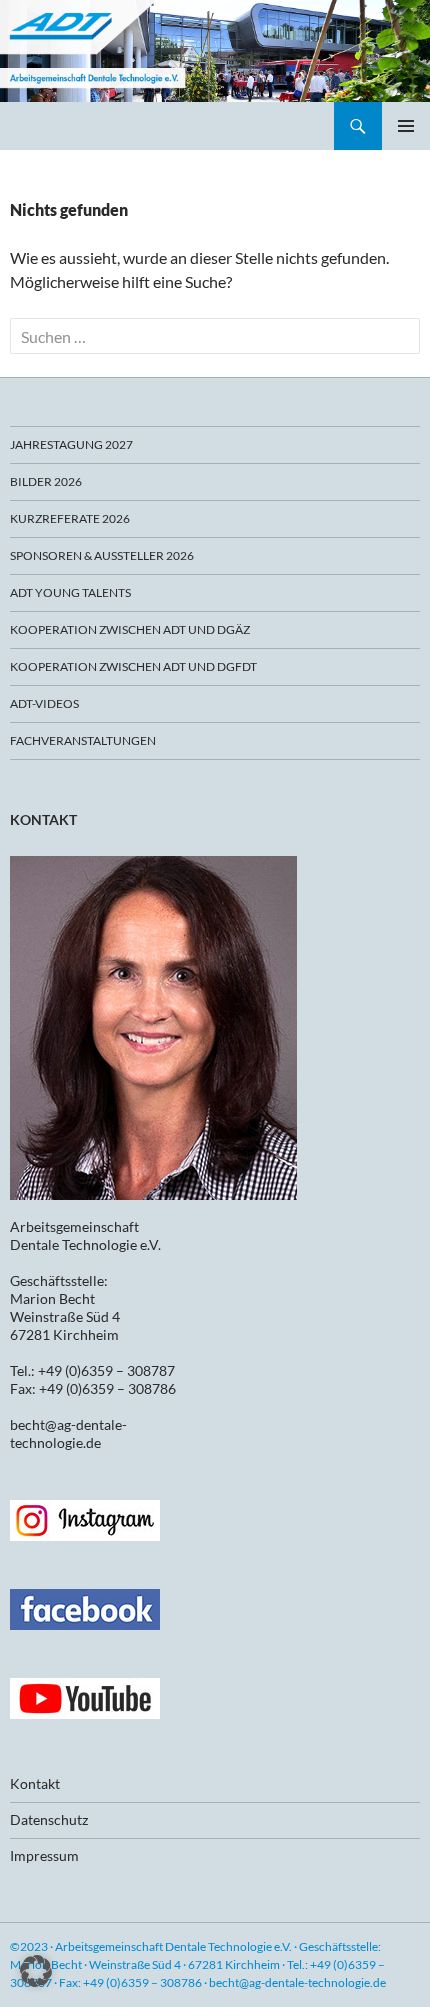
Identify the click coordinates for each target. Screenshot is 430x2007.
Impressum (44, 1855)
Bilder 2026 (46, 481)
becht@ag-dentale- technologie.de (68, 1433)
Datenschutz (49, 1819)
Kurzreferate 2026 (70, 518)
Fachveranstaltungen (83, 740)
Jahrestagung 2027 (71, 444)
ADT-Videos (44, 703)
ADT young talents (70, 592)
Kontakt (35, 1783)
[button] (36, 1971)
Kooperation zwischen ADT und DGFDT (133, 666)
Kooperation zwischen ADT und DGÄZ (130, 629)
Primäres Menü (406, 126)
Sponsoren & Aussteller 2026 (102, 555)
